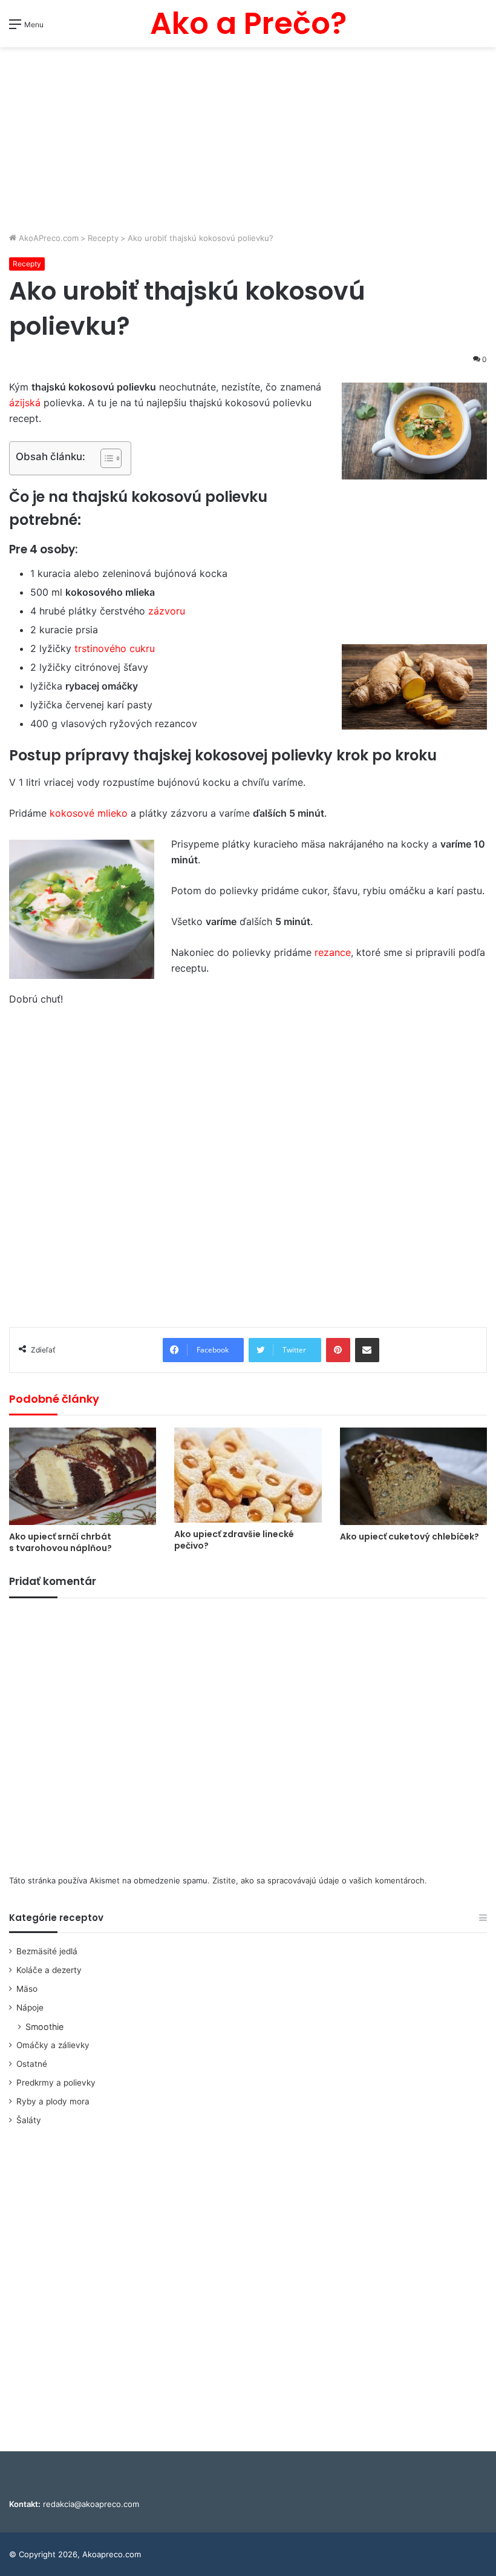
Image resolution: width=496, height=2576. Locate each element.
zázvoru (167, 611)
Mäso (27, 1989)
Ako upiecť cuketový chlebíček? (410, 1537)
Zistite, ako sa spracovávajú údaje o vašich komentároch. (320, 1880)
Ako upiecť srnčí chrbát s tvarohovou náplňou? (60, 1542)
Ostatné (32, 2064)
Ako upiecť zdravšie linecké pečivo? (234, 1540)
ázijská (25, 403)
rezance (333, 952)
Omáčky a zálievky (53, 2045)
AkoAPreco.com (47, 238)
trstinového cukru (115, 648)
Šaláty (29, 2120)
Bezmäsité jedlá (47, 1951)
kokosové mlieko (89, 813)
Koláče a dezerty (49, 1970)
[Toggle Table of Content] (105, 458)
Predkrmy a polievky (56, 2083)
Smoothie (44, 2027)
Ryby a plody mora (53, 2101)
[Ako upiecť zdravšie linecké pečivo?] (248, 1475)
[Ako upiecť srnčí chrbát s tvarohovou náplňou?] (83, 1476)
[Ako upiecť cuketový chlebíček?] (413, 1476)
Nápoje (30, 2008)
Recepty (103, 238)
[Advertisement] (248, 141)
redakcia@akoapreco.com (91, 2504)
